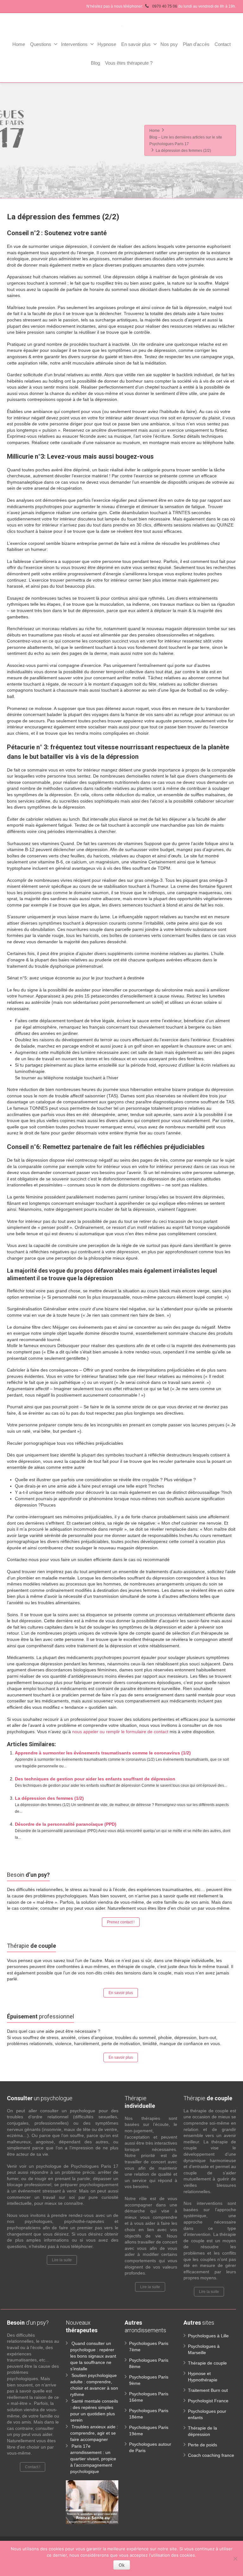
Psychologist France (208, 2401)
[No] (235, 2559)
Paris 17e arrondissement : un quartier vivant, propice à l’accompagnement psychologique (93, 2459)
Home (19, 44)
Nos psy (169, 44)
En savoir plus (136, 44)
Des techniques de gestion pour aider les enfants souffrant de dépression (95, 1779)
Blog (95, 63)
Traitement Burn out (208, 2390)
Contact (223, 44)
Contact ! (33, 2467)
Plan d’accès (196, 44)
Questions (41, 44)
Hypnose (107, 44)
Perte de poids (202, 2445)
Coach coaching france (211, 2455)
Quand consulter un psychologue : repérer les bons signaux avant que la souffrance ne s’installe (93, 2356)
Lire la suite (62, 2260)
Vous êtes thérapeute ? (129, 63)
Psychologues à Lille (208, 2336)
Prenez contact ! (121, 1922)
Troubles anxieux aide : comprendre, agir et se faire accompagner (94, 2433)
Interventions (74, 44)
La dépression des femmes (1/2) (49, 1798)
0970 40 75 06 (165, 6)
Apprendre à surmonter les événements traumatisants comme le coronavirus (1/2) (103, 1753)
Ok (122, 2565)
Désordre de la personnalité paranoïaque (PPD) (66, 1824)
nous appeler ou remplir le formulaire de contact (120, 1732)
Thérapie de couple (207, 2363)
